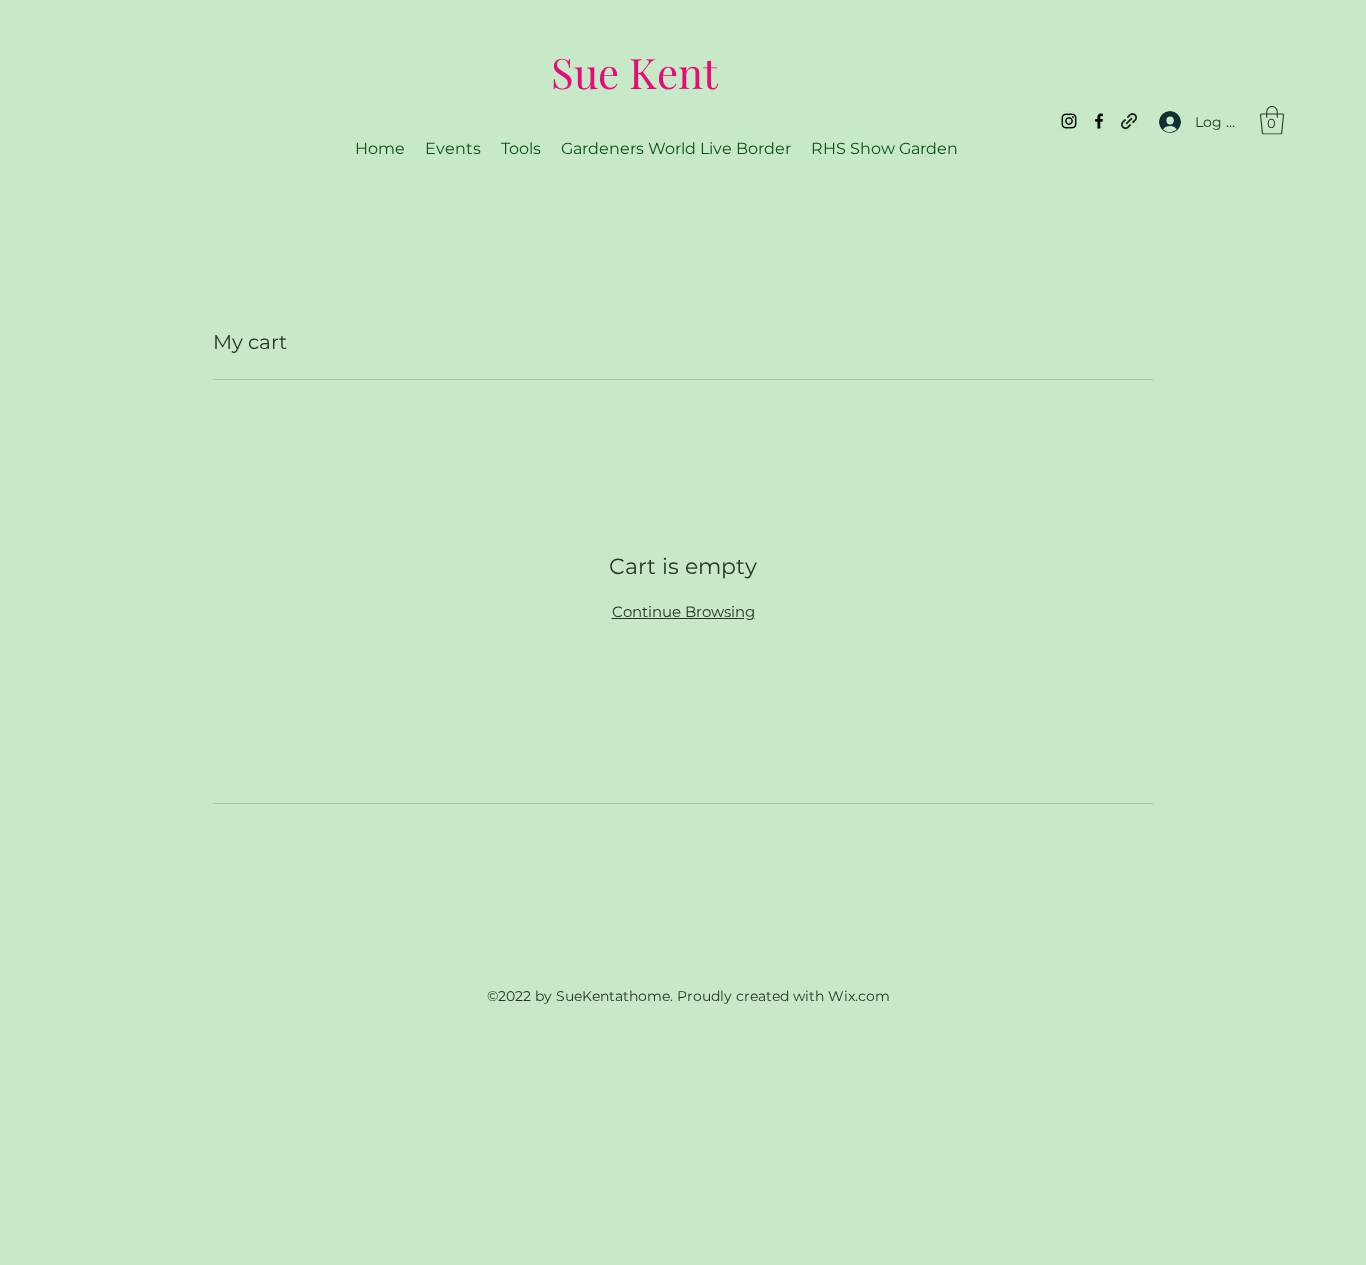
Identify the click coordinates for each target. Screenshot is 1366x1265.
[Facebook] (1099, 121)
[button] (1272, 120)
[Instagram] (1069, 121)
